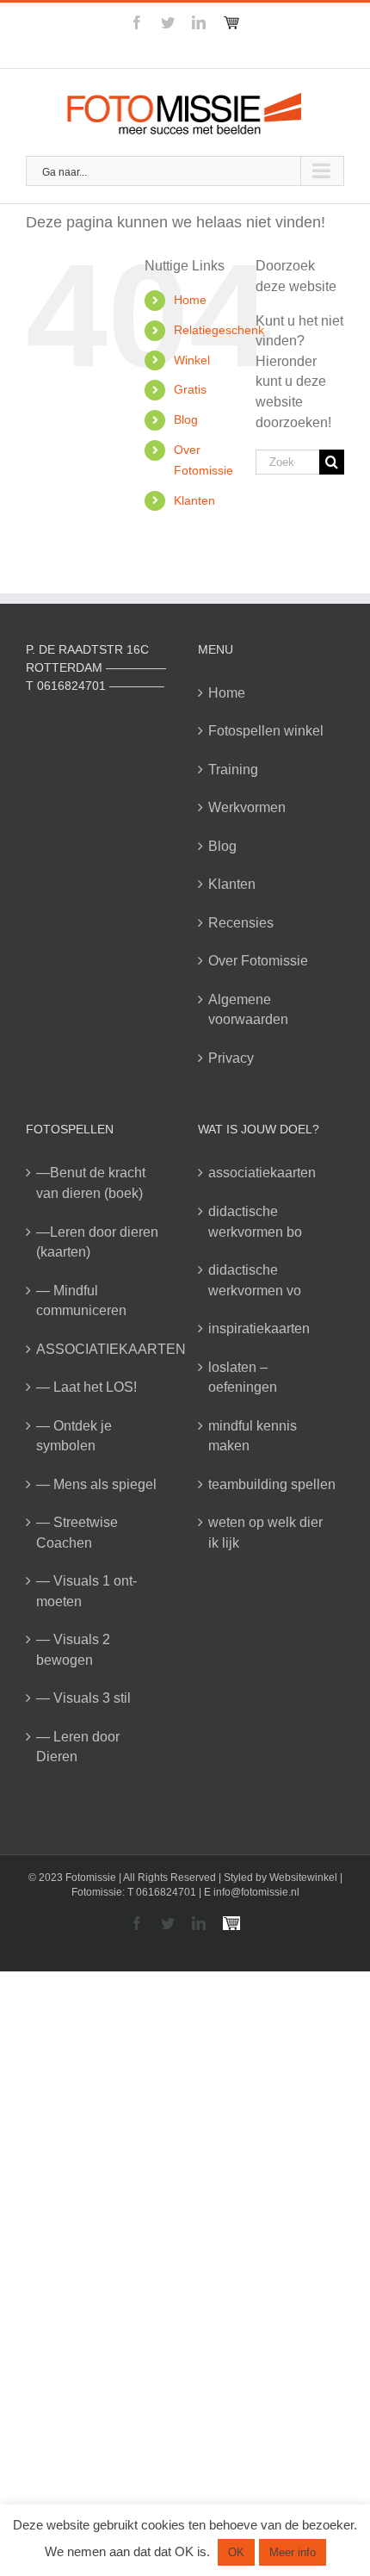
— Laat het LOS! (86, 1387)
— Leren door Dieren (78, 1747)
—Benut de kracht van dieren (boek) (91, 1183)
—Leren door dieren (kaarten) (97, 1242)
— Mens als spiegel (96, 1484)
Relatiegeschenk (219, 330)
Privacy (231, 1058)
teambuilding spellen (272, 1484)
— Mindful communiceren (81, 1301)
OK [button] (236, 2552)
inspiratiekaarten (259, 1328)
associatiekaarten (262, 1173)
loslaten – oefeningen (243, 1378)
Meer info (293, 2552)
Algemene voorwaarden (248, 1010)
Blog (186, 419)
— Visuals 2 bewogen (73, 1650)
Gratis (190, 389)
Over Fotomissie (258, 961)
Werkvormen (247, 807)
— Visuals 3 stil (83, 1698)
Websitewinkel (303, 1878)
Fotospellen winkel (266, 731)
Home (190, 300)
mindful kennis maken (253, 1436)
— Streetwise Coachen (77, 1533)
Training (233, 770)
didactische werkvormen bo (255, 1222)
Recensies (241, 923)
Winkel (192, 360)
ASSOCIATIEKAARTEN (100, 1349)
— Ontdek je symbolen (74, 1436)
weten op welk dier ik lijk (265, 1533)
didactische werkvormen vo (255, 1280)
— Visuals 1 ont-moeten (86, 1591)
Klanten (194, 500)
